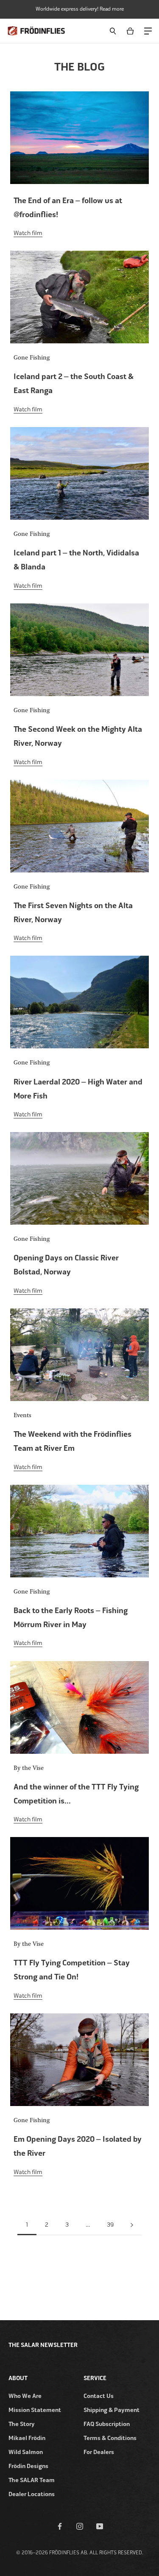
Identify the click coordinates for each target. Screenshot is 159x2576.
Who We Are (25, 2396)
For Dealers (99, 2452)
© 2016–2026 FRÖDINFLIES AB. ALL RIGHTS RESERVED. (80, 2553)
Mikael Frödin (27, 2438)
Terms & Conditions (110, 2438)
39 (110, 2225)
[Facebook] (60, 2526)
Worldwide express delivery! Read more (80, 9)
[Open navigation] (148, 30)
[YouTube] (100, 2526)
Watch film (28, 233)
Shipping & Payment (112, 2410)
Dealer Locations (32, 2494)
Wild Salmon (26, 2452)
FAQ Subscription (107, 2424)
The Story (22, 2424)
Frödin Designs (28, 2466)
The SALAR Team (32, 2480)
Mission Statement (35, 2410)
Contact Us (99, 2396)
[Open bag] (132, 31)
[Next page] (132, 2225)
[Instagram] (80, 2526)
